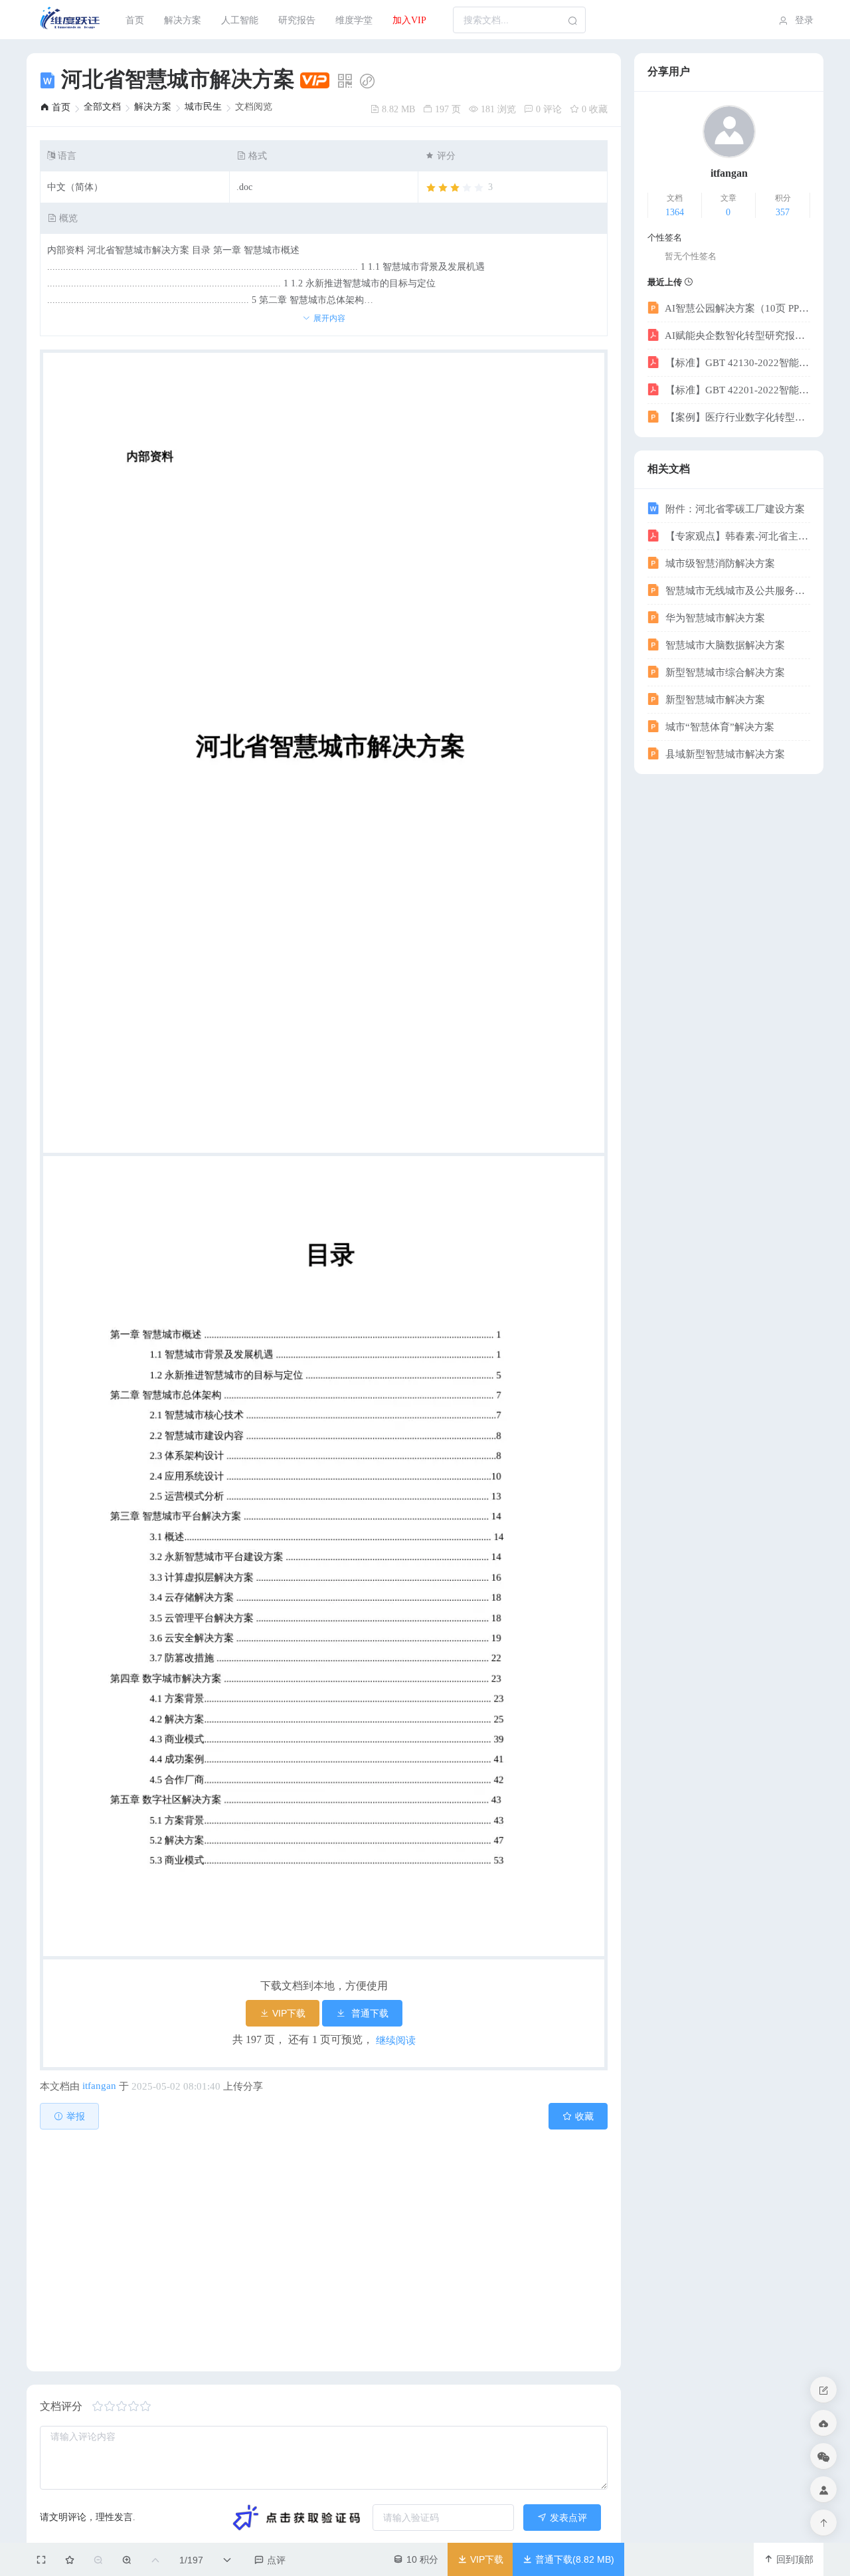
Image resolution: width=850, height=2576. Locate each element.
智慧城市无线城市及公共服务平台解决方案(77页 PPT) (736, 591)
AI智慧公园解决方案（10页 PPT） (736, 308)
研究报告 (297, 20)
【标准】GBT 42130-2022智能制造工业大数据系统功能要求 (736, 363)
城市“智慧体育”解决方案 (719, 727)
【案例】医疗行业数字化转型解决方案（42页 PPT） (736, 417)
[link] (55, 107)
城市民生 (203, 107)
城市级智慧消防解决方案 (719, 563)
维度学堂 (354, 20)
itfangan (99, 2086)
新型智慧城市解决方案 (714, 700)
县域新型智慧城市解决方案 (724, 754)
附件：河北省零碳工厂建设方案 (734, 509)
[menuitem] (71, 20)
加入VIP (409, 20)
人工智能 (240, 20)
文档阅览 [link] (254, 107)
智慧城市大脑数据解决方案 (724, 645)
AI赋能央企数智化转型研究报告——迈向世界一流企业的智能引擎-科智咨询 (736, 336)
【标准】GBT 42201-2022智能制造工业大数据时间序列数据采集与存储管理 (736, 390)
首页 (135, 20)
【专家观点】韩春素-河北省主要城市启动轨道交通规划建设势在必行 (736, 536)
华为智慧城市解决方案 (714, 618)
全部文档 (102, 107)
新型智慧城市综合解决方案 (724, 672)
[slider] (459, 188)
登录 (803, 20)
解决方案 (183, 20)
